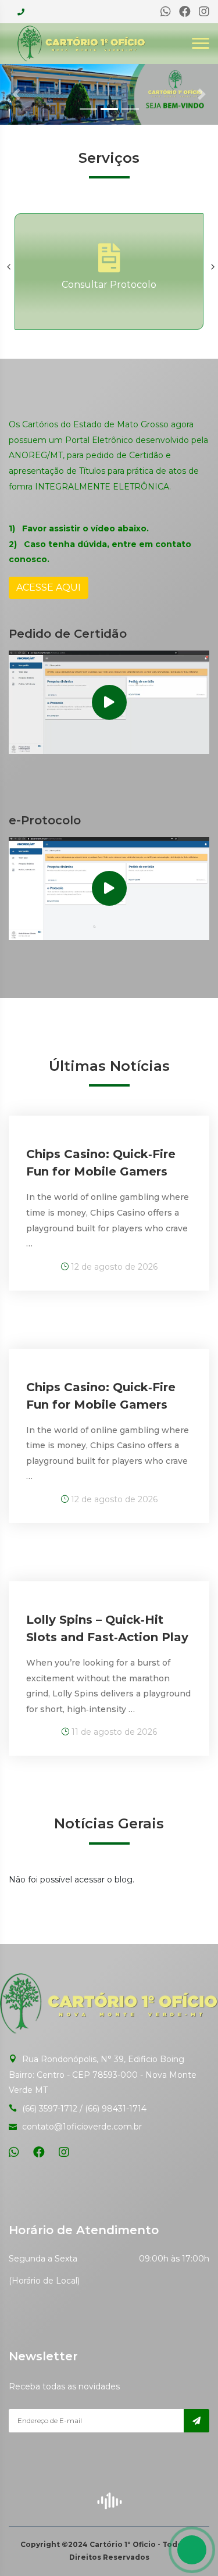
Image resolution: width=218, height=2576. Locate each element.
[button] (16, 94)
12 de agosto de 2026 (113, 1267)
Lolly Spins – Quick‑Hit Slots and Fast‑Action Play (107, 1628)
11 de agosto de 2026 (113, 1732)
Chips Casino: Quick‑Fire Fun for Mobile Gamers (101, 1163)
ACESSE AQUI (49, 587)
